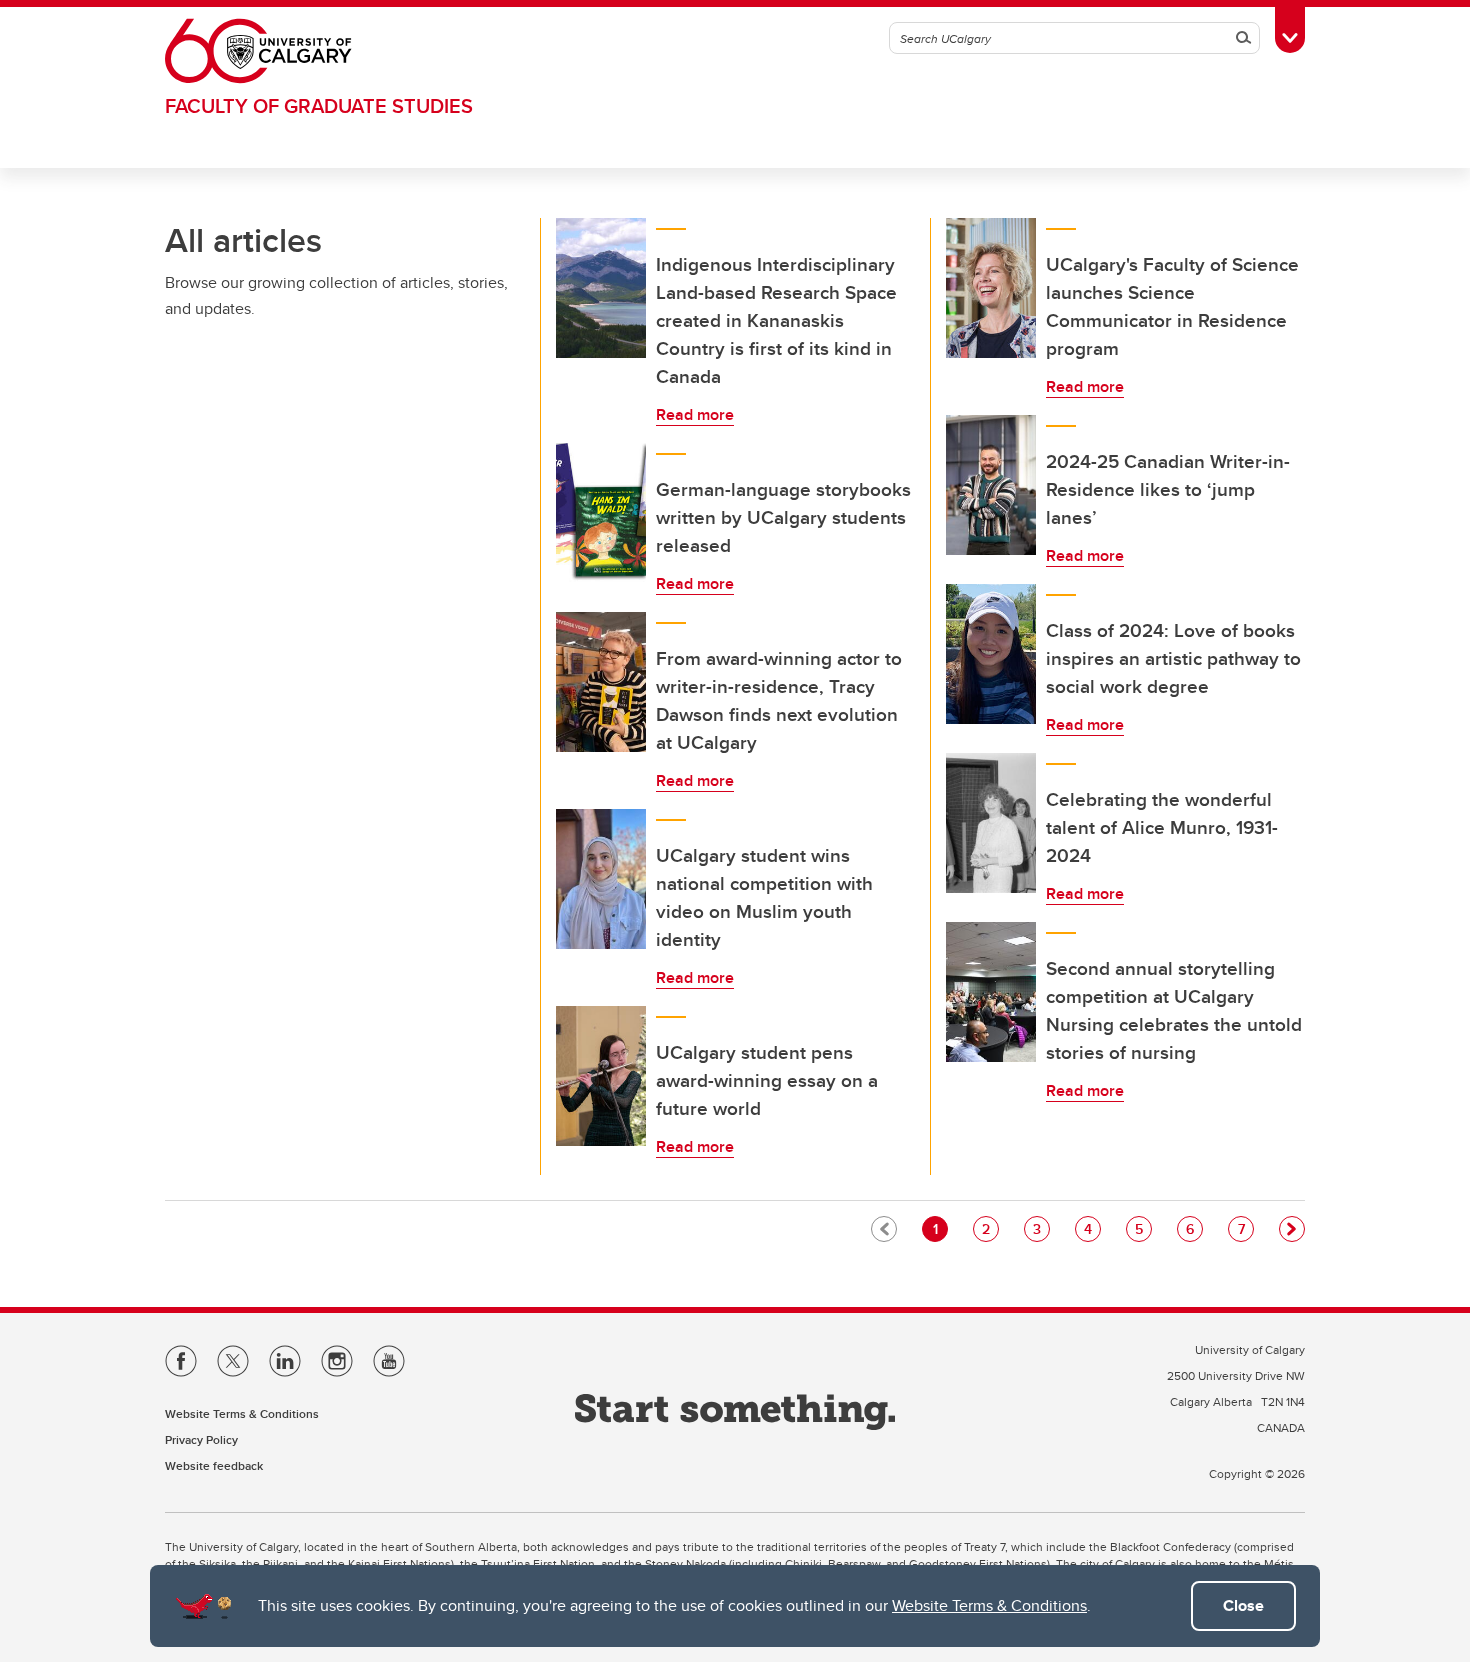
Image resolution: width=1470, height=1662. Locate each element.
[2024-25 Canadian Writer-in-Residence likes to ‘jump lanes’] (991, 485)
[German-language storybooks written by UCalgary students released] (601, 513)
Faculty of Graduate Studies (319, 105)
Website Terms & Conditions (989, 1605)
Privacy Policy (201, 1439)
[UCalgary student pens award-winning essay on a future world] (601, 1076)
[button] (1292, 1229)
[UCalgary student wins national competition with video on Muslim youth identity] (601, 879)
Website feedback (214, 1465)
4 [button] (1092, 1228)
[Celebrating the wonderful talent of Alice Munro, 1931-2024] (991, 823)
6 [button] (1194, 1228)
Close (1243, 1605)
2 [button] (990, 1228)
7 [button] (1245, 1228)
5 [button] (1143, 1228)
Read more (695, 414)
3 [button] (1041, 1228)
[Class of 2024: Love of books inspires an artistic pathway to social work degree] (991, 654)
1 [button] (940, 1228)
